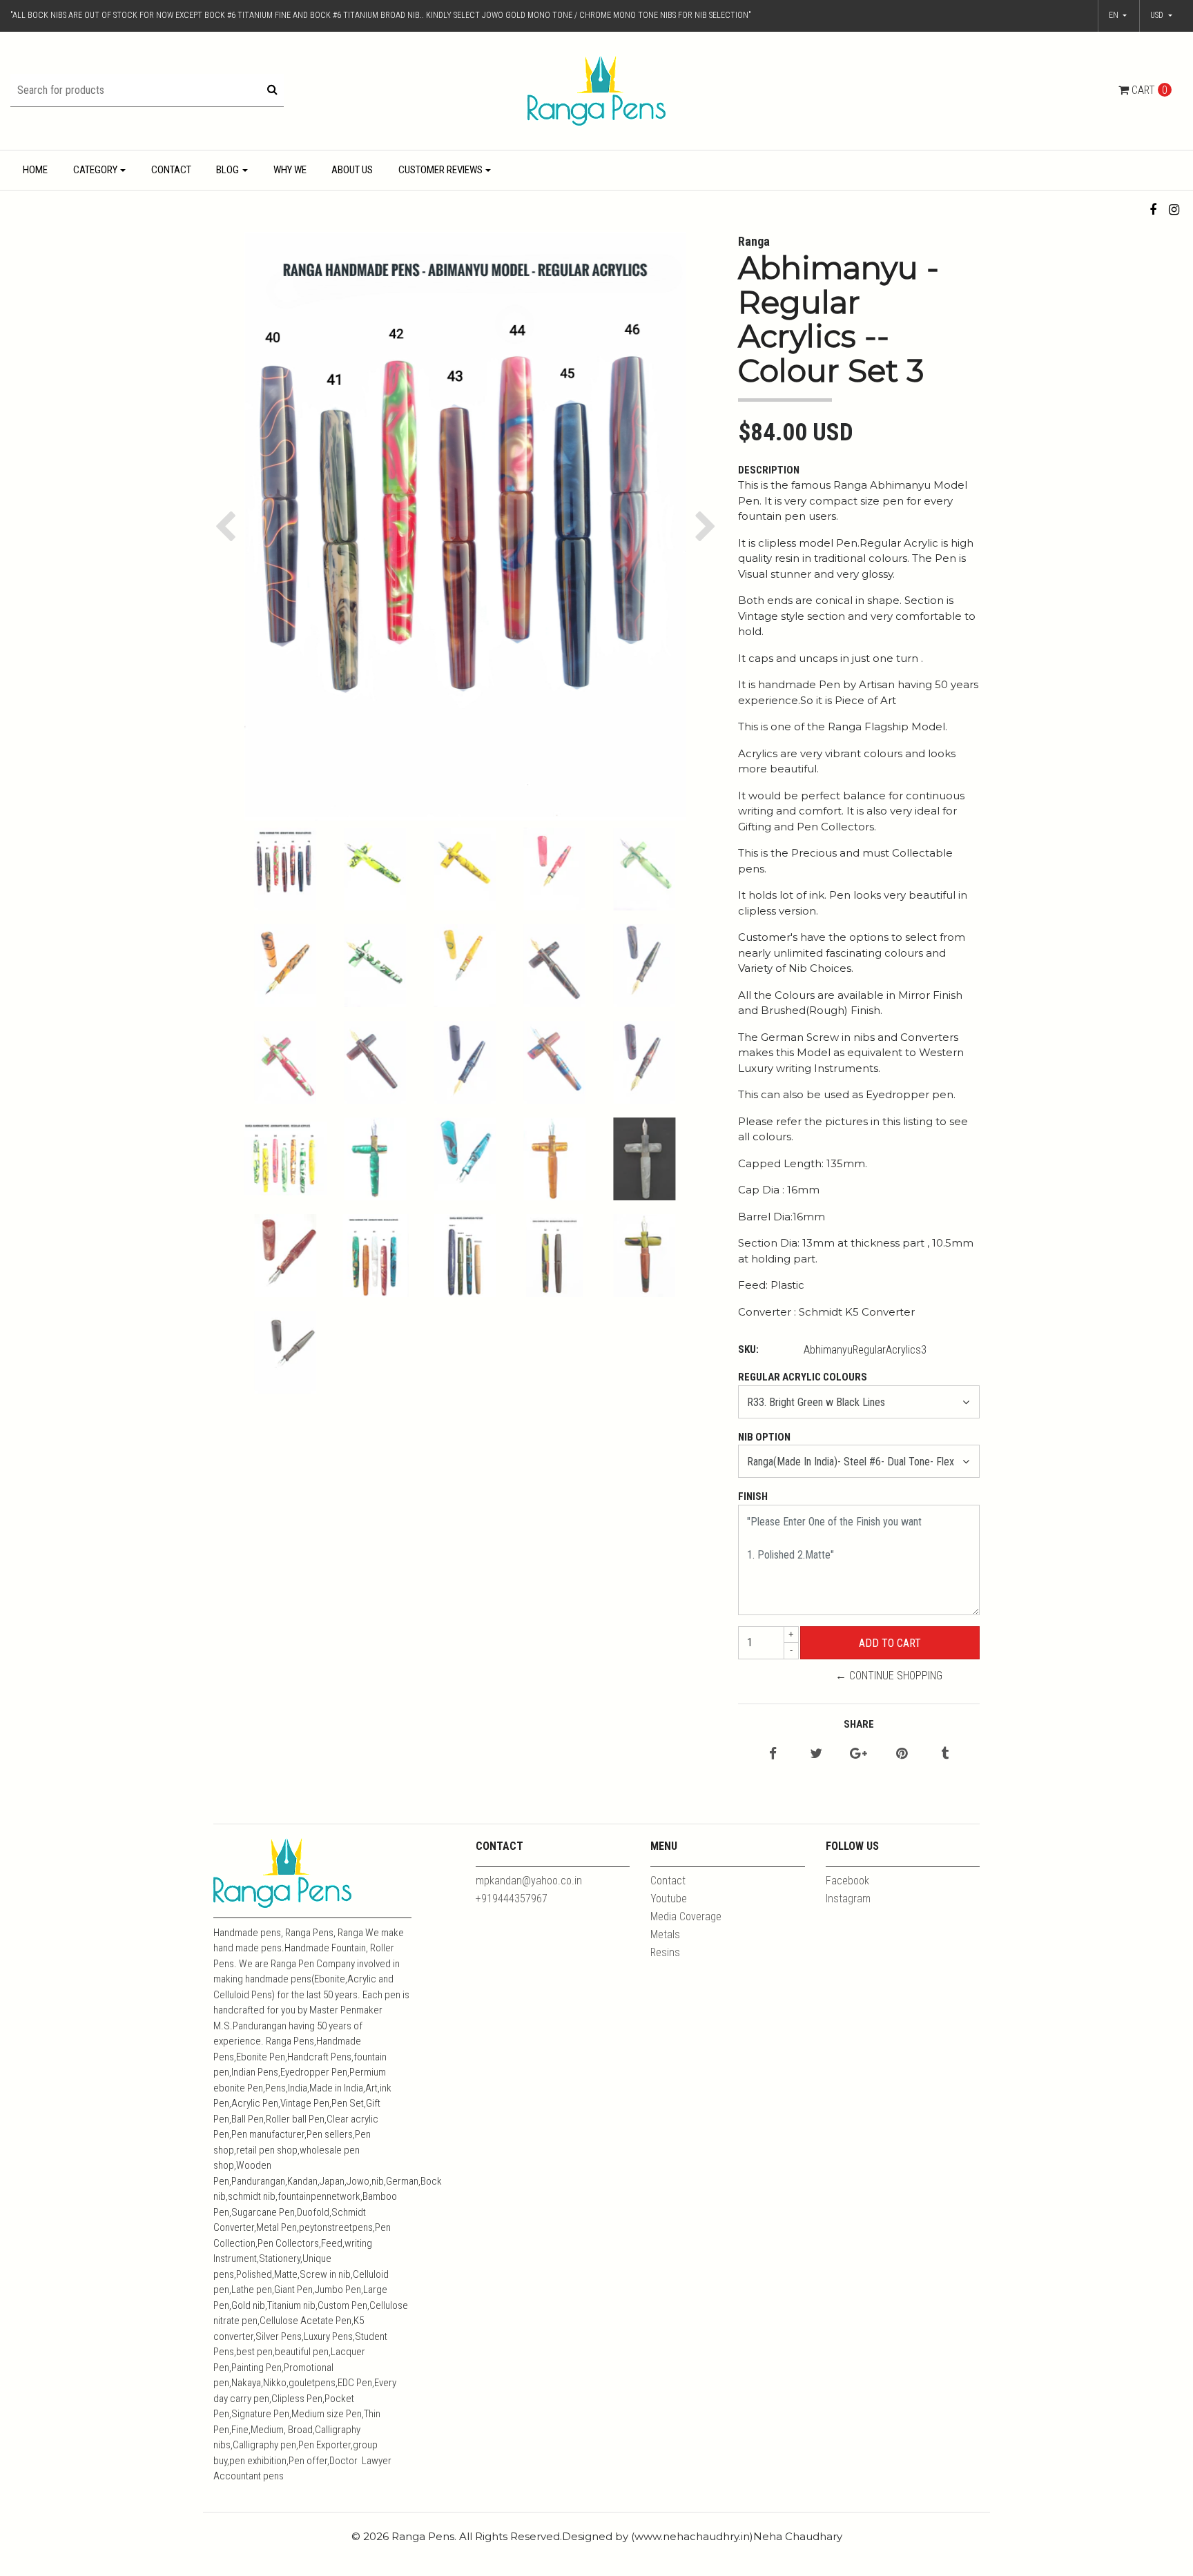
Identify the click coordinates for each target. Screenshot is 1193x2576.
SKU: (748, 1349)
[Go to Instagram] (1174, 209)
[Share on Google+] (859, 1754)
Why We (290, 170)
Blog (227, 170)
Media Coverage (686, 1916)
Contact (171, 170)
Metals (665, 1934)
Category (95, 170)
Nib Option (764, 1437)
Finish (753, 1496)
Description (769, 470)
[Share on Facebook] (773, 1754)
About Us (352, 170)
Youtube (669, 1899)
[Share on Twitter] (816, 1754)
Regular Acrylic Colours (803, 1377)
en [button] (1115, 15)
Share (859, 1724)
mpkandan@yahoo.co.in (529, 1881)
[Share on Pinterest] (902, 1754)
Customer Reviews (440, 170)
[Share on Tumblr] (945, 1754)
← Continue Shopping (889, 1676)
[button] (1161, 16)
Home (35, 170)
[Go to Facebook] (1153, 209)
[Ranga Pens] (596, 90)
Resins (665, 1952)
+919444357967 (512, 1899)
